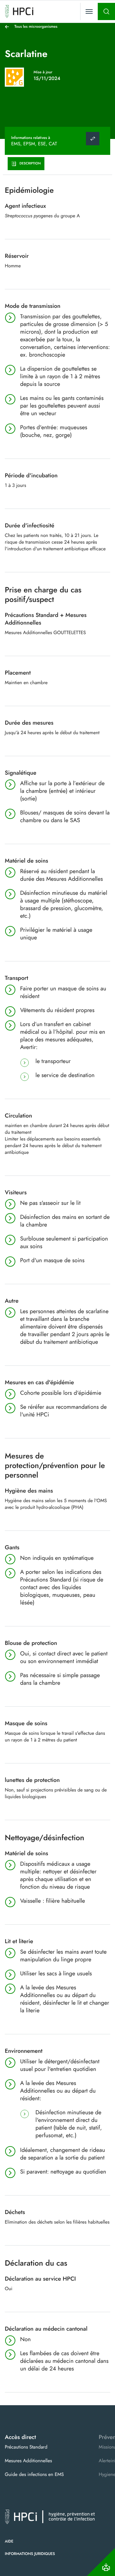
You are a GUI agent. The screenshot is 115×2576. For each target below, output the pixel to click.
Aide (9, 2541)
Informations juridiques (30, 2554)
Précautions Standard (26, 2447)
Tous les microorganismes (36, 26)
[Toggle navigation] (89, 11)
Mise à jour (43, 72)
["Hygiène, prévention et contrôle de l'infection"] (19, 11)
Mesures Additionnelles (28, 2461)
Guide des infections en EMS (34, 2474)
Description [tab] (30, 163)
